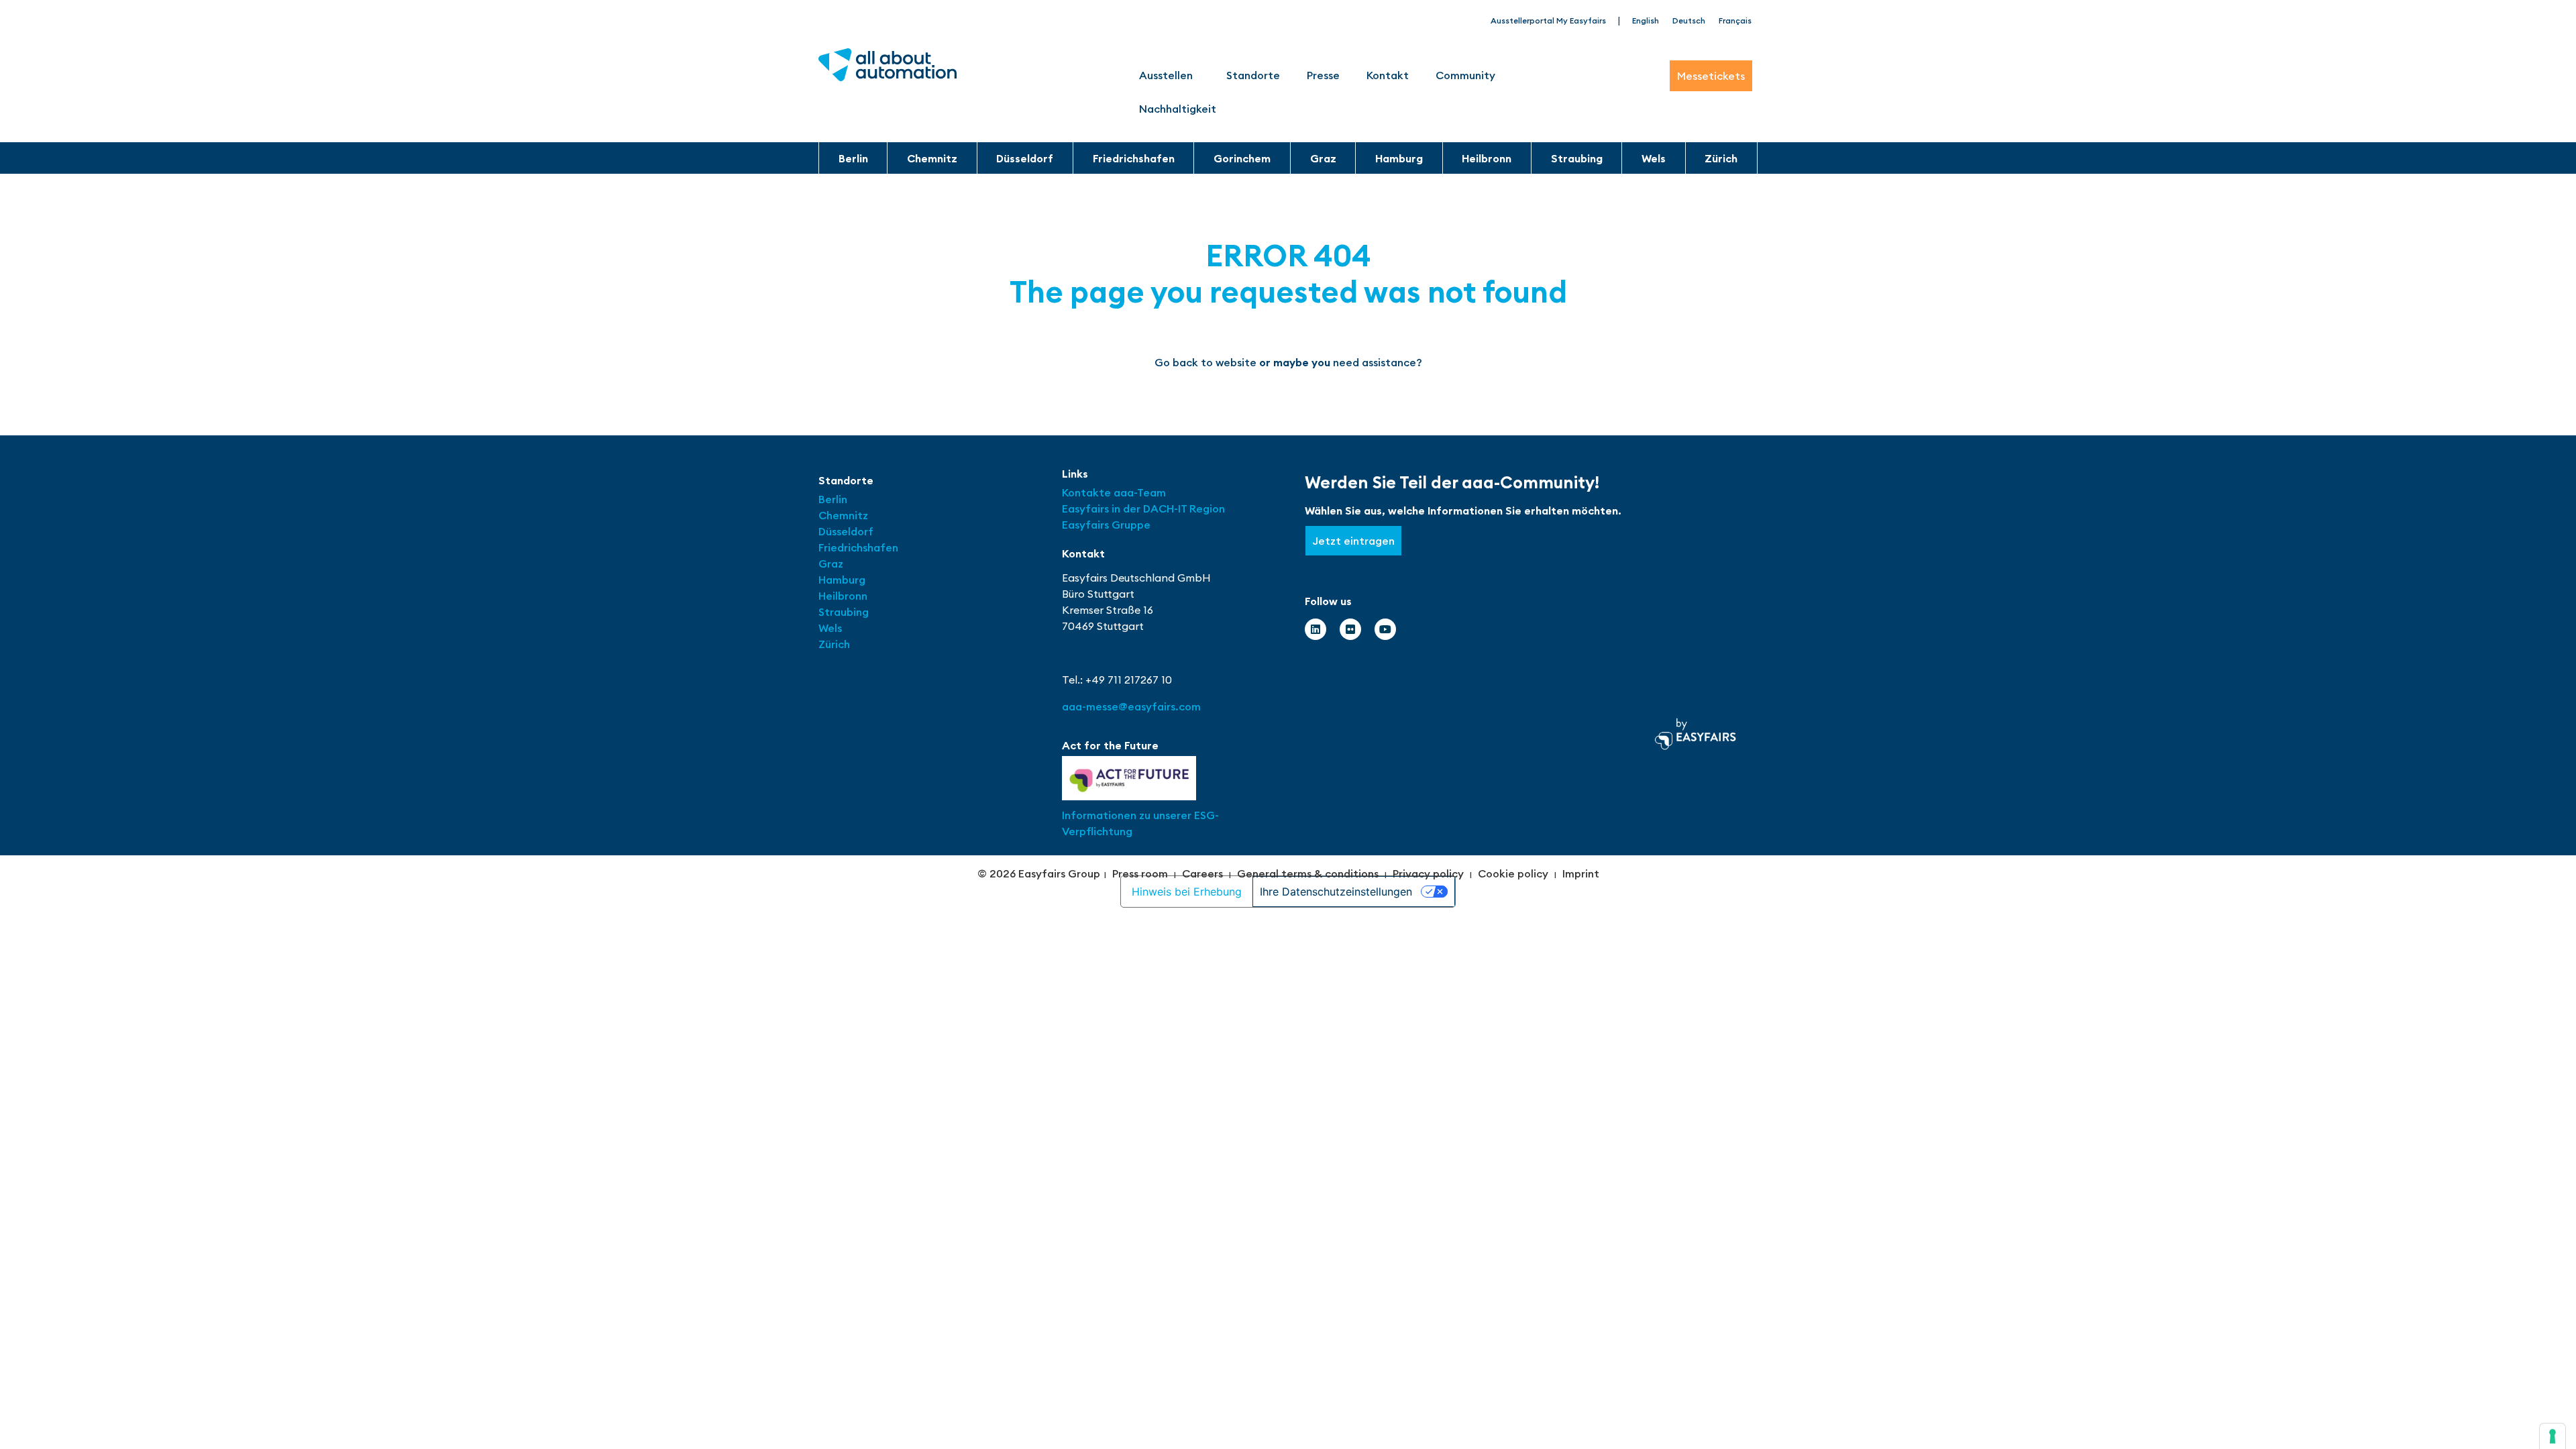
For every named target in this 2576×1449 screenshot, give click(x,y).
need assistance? (1378, 362)
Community (1465, 75)
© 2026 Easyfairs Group (1039, 873)
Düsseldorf (1025, 158)
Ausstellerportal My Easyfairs (1548, 20)
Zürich (1721, 158)
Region (1207, 508)
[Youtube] (1385, 629)
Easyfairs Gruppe (1106, 525)
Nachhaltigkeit (1178, 109)
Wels (1654, 158)
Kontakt (1388, 75)
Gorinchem (1242, 158)
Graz (1323, 158)
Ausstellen (1166, 75)
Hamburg (1399, 158)
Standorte (1253, 75)
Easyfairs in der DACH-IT (1126, 508)
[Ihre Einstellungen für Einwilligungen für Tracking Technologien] (2553, 1436)
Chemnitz (932, 158)
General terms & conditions (1308, 873)
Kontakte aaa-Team (1114, 492)
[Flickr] (1350, 629)
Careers (1202, 873)
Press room (1140, 873)
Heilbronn (1487, 158)
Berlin (853, 158)
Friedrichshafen (1134, 158)
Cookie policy (1513, 873)
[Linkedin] (1316, 629)
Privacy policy (1428, 873)
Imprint (1581, 873)
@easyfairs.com (1131, 706)
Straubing (1577, 158)
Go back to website (1205, 362)
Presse (1323, 75)
